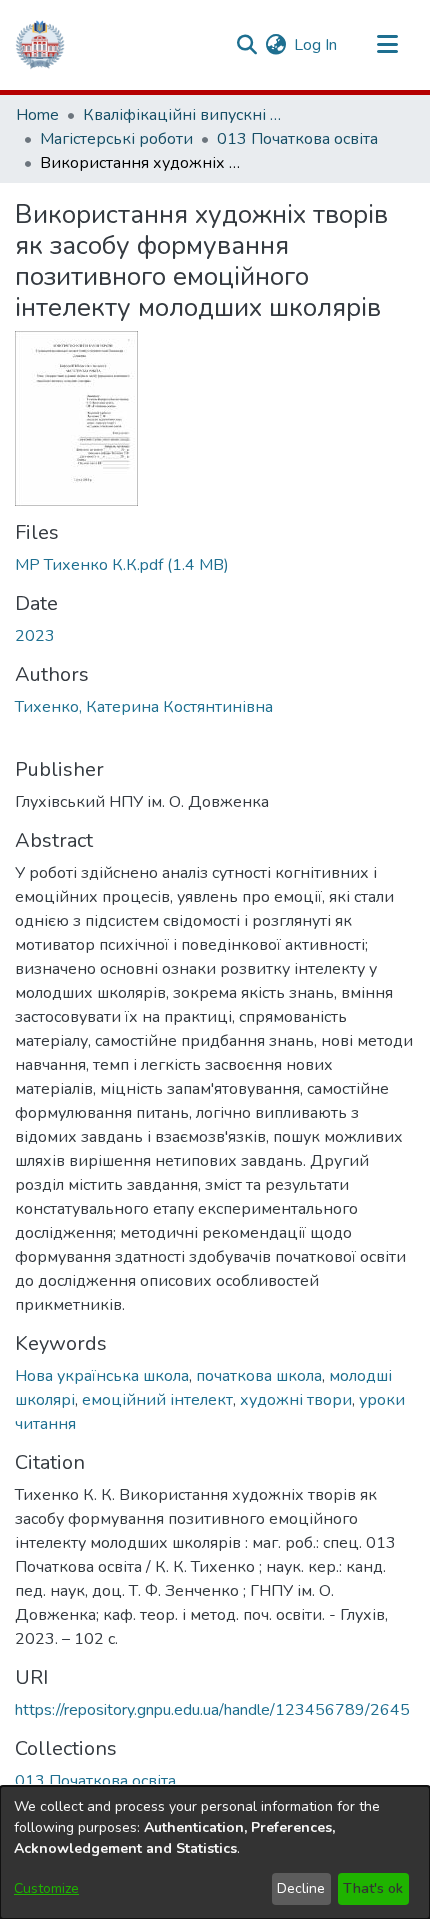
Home (37, 115)
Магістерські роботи (116, 139)
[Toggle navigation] (387, 45)
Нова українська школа (102, 1376)
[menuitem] (275, 45)
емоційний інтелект (157, 1400)
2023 (35, 636)
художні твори (296, 1400)
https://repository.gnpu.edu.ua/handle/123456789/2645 (212, 1710)
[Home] (40, 45)
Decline (301, 1888)
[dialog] (215, 1852)
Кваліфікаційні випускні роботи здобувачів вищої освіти (183, 115)
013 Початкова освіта (297, 139)
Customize (46, 1888)
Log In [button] (316, 45)
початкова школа (259, 1376)
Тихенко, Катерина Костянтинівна (144, 707)
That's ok (373, 1888)
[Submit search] (246, 45)
